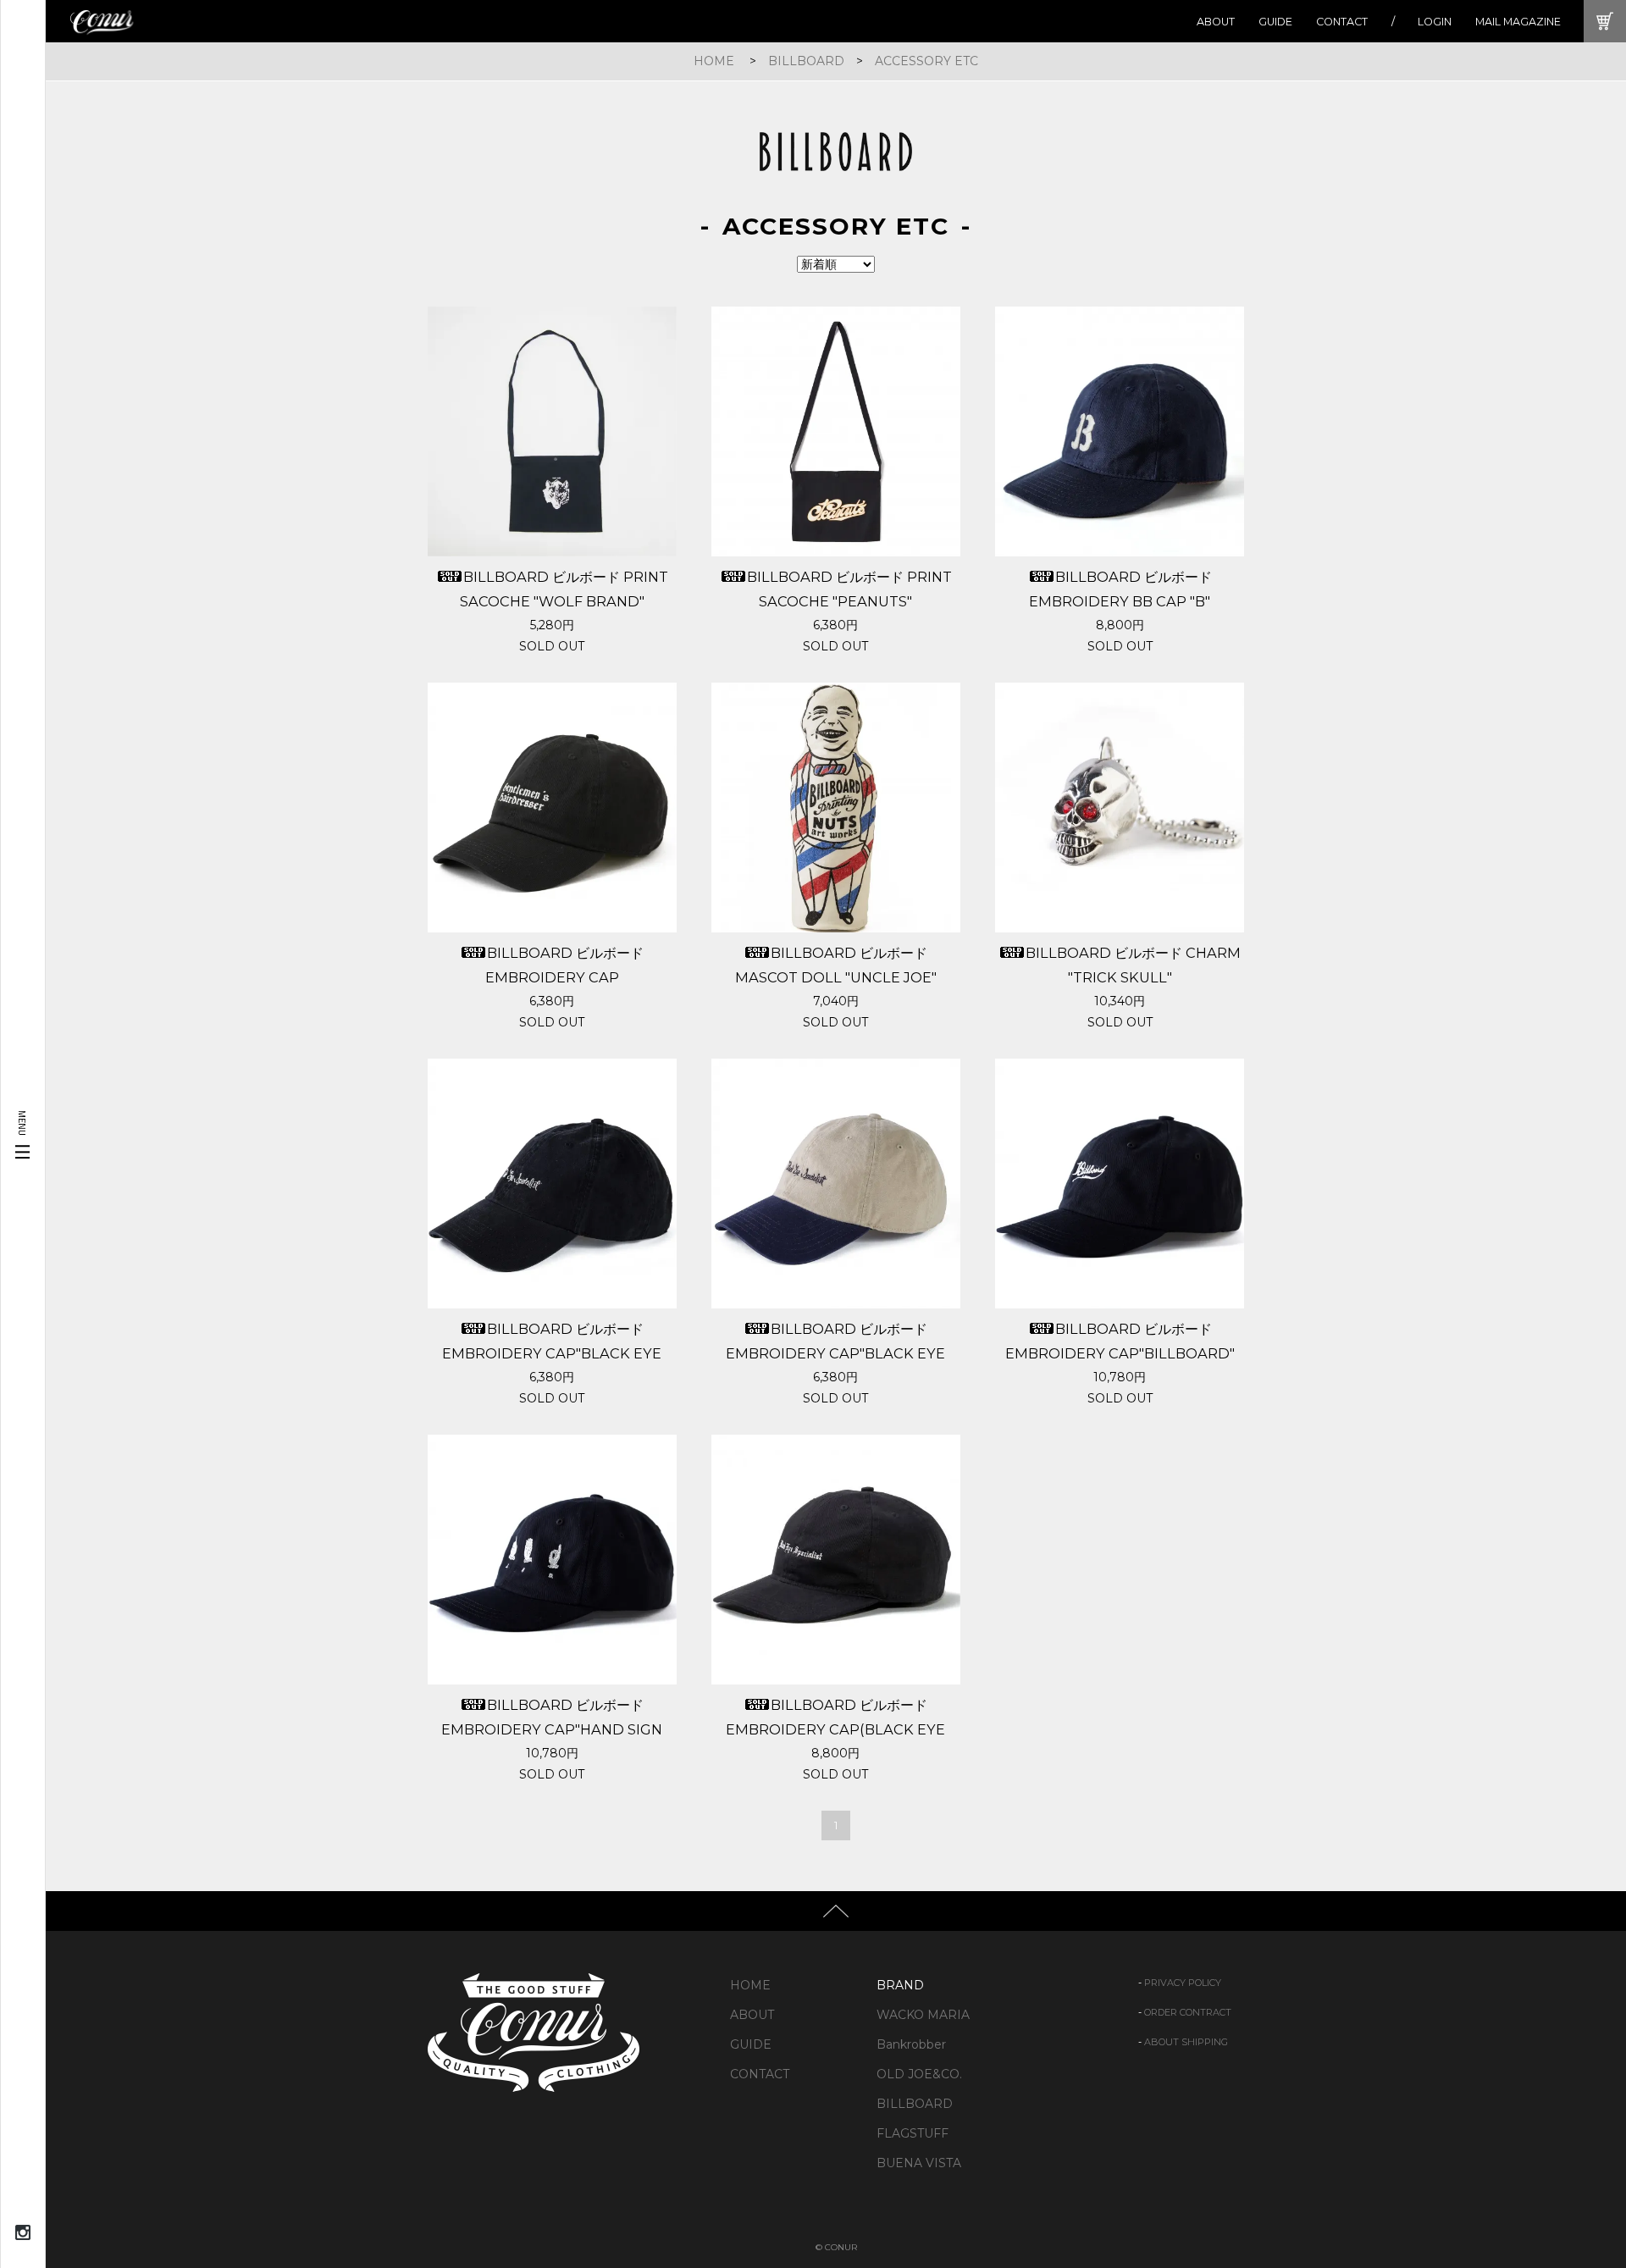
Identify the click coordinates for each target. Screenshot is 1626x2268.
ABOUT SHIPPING (1186, 2042)
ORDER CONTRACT (1188, 2012)
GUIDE (1275, 22)
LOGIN (1435, 22)
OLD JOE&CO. (919, 2074)
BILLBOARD (806, 61)
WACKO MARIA (923, 2015)
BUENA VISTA (919, 2163)
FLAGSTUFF (913, 2133)
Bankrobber (911, 2044)
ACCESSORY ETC (926, 61)
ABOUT (1216, 22)
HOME (714, 61)
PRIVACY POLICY (1183, 1983)
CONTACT (1342, 22)
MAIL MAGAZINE (1518, 22)
